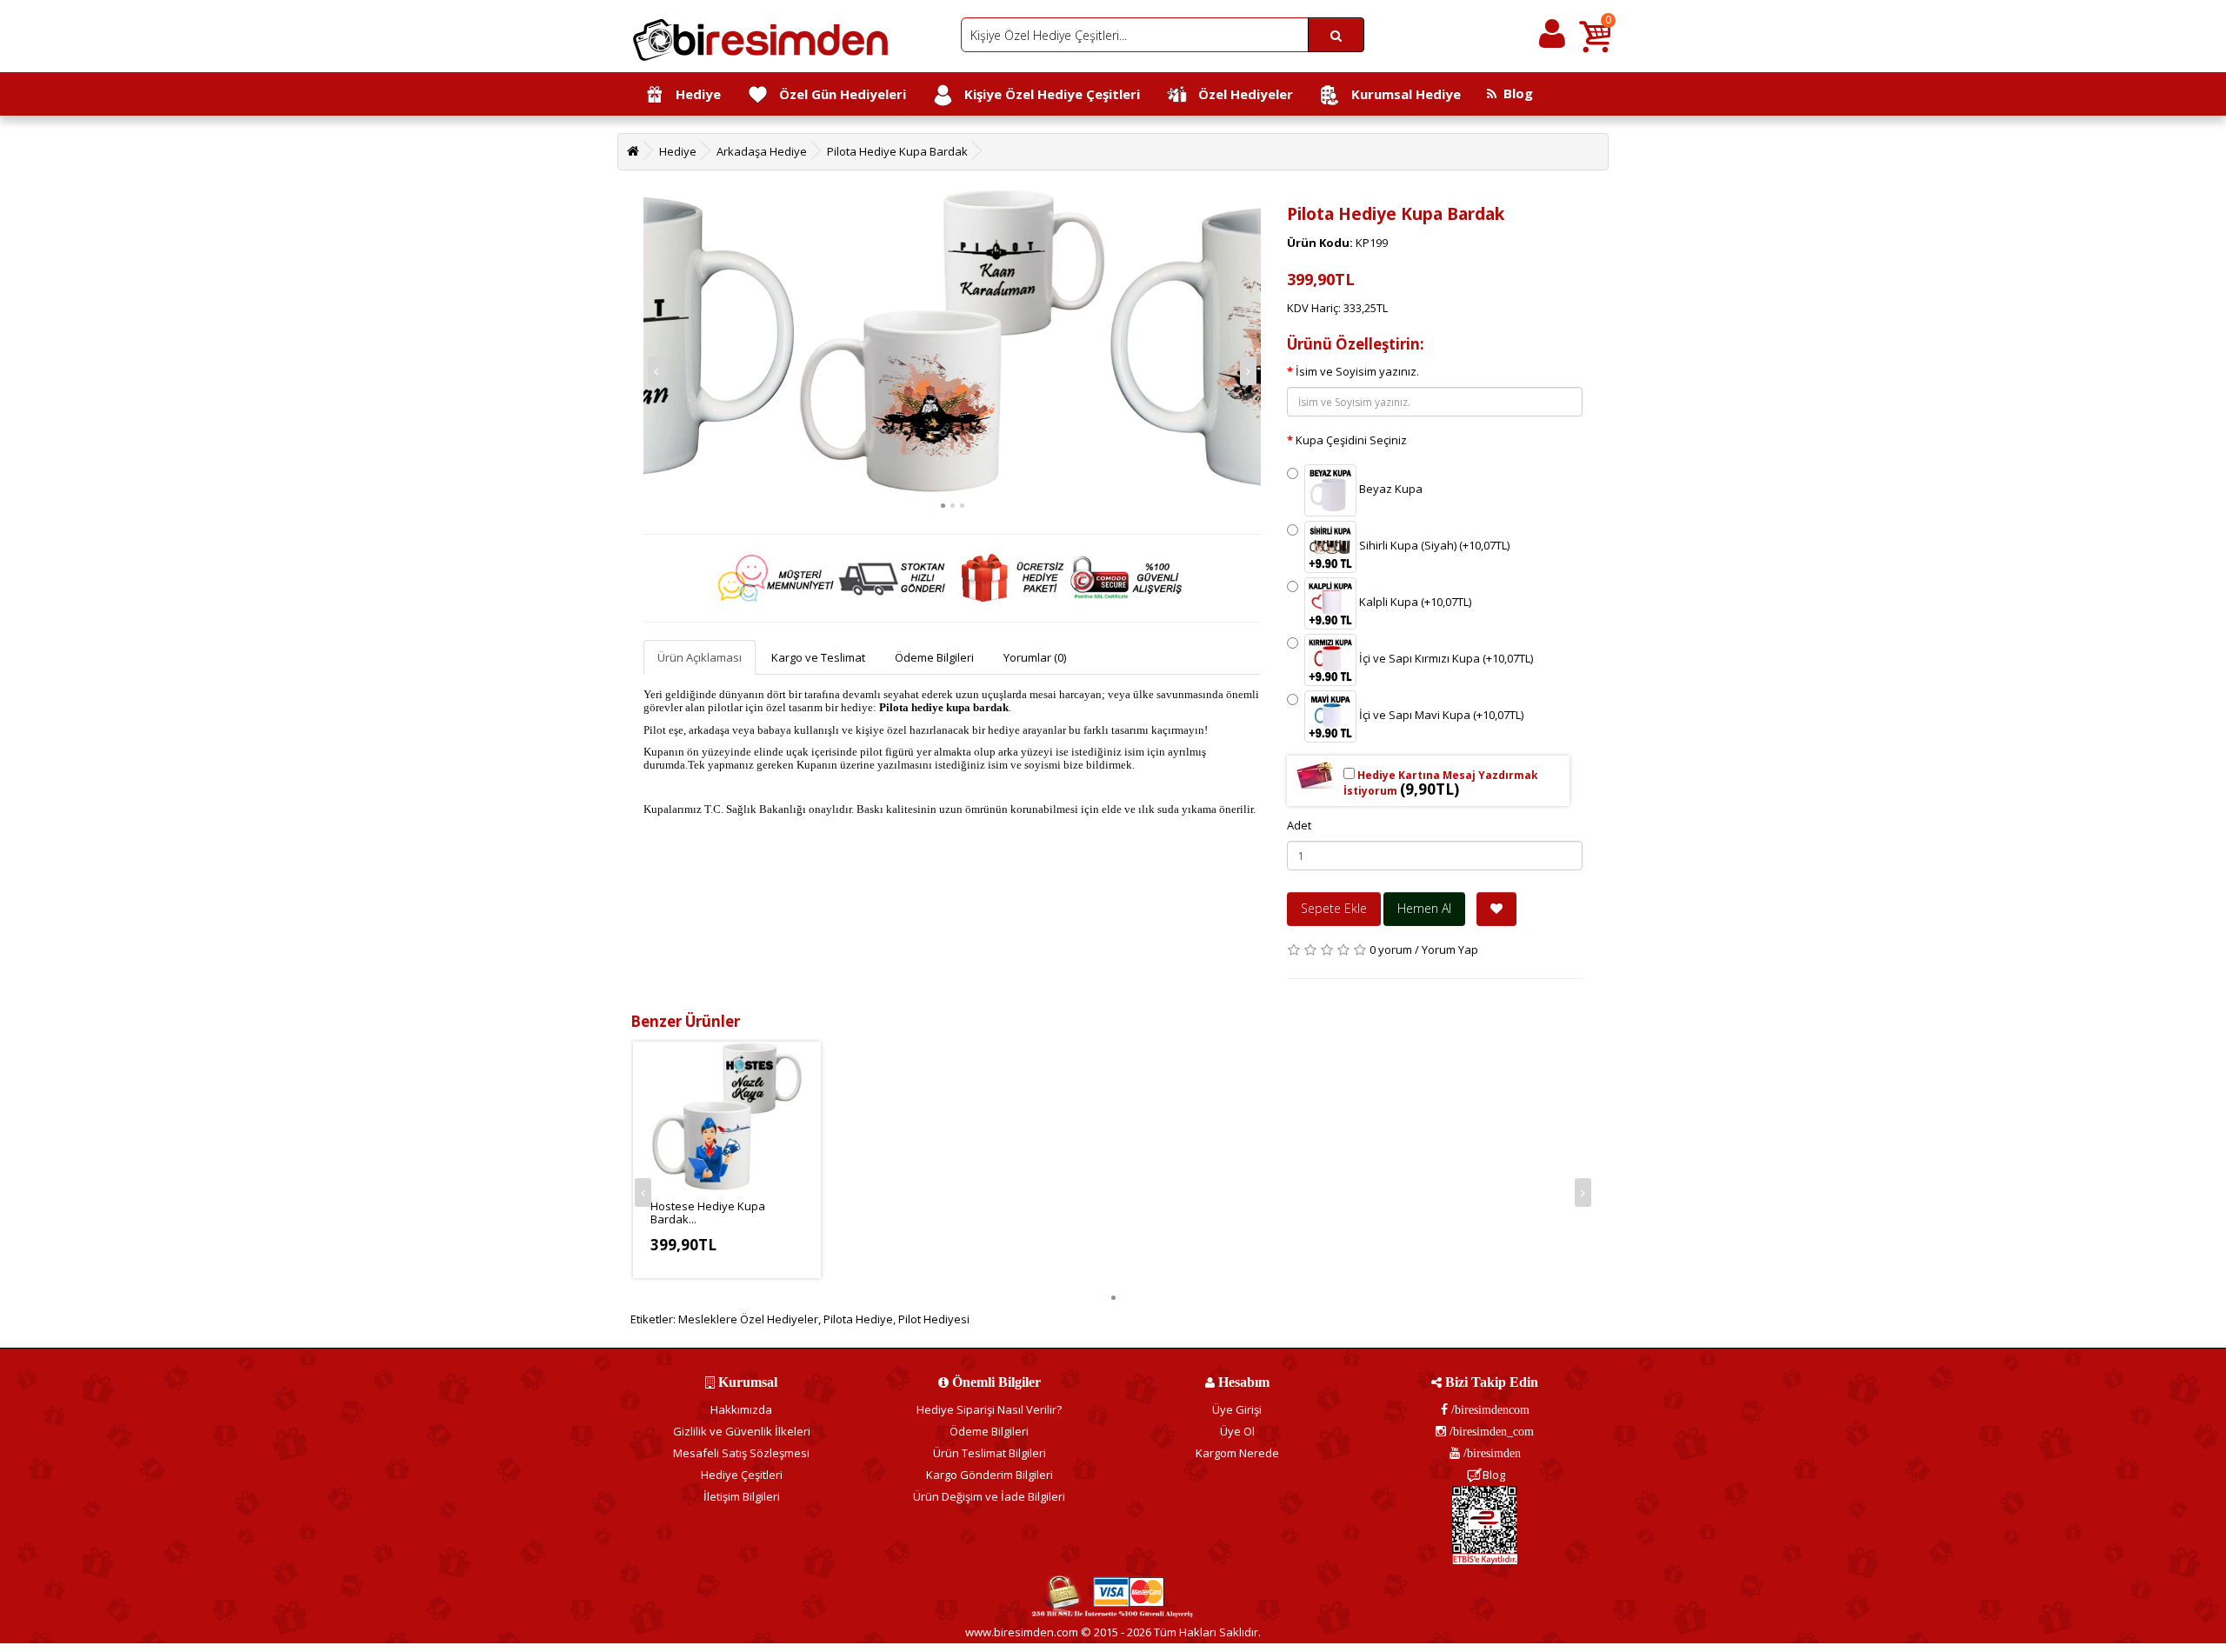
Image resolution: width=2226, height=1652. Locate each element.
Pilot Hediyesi (934, 1319)
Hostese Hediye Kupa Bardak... (708, 1212)
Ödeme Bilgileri (934, 657)
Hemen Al (1424, 908)
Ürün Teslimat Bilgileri (990, 1453)
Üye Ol (1237, 1431)
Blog (1515, 93)
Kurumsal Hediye (1401, 94)
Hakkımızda (741, 1409)
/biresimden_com (1490, 1431)
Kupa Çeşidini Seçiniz (1351, 440)
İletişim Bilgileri (742, 1496)
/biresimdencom (1489, 1409)
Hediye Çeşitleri (742, 1475)
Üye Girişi (1237, 1409)
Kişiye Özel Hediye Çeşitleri (1047, 94)
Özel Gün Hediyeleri (837, 94)
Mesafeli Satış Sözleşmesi (741, 1453)
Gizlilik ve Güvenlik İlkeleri (742, 1431)
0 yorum (1391, 949)
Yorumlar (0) (1035, 657)
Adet (1299, 825)
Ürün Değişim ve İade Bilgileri (989, 1496)
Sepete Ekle (1334, 908)
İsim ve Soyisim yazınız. (1357, 371)
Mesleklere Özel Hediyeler (748, 1319)
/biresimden (1490, 1453)
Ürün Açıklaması (700, 657)
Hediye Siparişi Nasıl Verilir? (989, 1409)
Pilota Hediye (858, 1319)
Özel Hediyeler (1240, 94)
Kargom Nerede (1237, 1453)
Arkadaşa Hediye (762, 151)
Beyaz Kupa (1390, 490)
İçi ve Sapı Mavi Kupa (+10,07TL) (1440, 716)
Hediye (693, 94)
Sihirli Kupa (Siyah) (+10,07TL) (1433, 546)
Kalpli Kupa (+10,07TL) (1414, 603)
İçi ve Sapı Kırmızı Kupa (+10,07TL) (1445, 659)
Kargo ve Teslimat (818, 657)
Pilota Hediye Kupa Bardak (897, 151)
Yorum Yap (1450, 949)
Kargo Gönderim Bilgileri (990, 1475)
